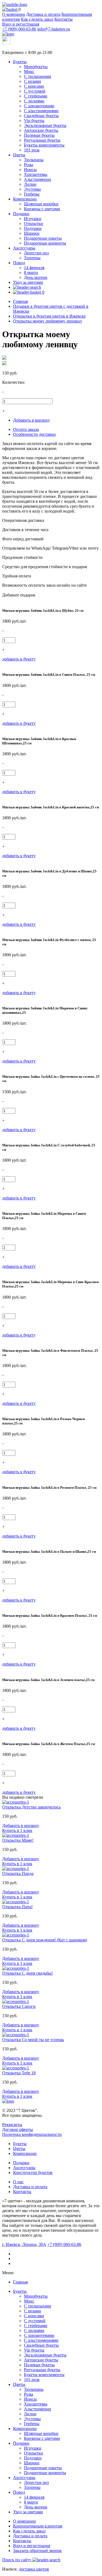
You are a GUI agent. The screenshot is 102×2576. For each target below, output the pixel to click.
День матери (36, 277)
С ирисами (34, 86)
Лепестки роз (36, 253)
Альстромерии (38, 179)
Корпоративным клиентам (38, 2526)
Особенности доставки (34, 434)
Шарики (32, 233)
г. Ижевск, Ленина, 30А (24, 2244)
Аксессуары (24, 248)
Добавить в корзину (32, 420)
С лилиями (34, 101)
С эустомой (35, 91)
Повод (19, 263)
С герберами (36, 96)
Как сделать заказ (37, 19)
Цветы (19, 155)
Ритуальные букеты (42, 140)
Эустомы (32, 189)
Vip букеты (34, 121)
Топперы (32, 258)
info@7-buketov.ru (54, 29)
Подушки (33, 228)
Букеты (20, 62)
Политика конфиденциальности (32, 2134)
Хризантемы (36, 174)
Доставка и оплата (43, 14)
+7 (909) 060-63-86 (19, 29)
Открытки (33, 223)
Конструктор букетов (33, 2172)
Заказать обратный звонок (37, 2551)
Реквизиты (12, 2125)
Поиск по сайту (17, 2560)
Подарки (21, 214)
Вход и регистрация (21, 24)
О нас (18, 2182)
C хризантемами (39, 106)
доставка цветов (34, 2569)
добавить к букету (19, 659)
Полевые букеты (39, 135)
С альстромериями (41, 111)
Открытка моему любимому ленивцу (48, 321)
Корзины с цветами (42, 209)
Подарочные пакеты (43, 238)
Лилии (30, 184)
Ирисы (30, 170)
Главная (20, 2282)
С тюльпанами (38, 76)
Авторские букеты (41, 130)
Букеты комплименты (44, 145)
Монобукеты (36, 67)
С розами (33, 81)
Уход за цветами (28, 282)
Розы (29, 165)
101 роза (32, 150)
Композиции (25, 199)
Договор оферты (18, 2129)
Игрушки (33, 219)
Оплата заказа (26, 429)
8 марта (31, 272)
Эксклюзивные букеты (45, 125)
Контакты (64, 19)
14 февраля (34, 268)
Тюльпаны (34, 160)
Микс (29, 71)
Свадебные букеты (41, 116)
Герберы (32, 194)
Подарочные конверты (45, 243)
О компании (14, 14)
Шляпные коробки (41, 204)
